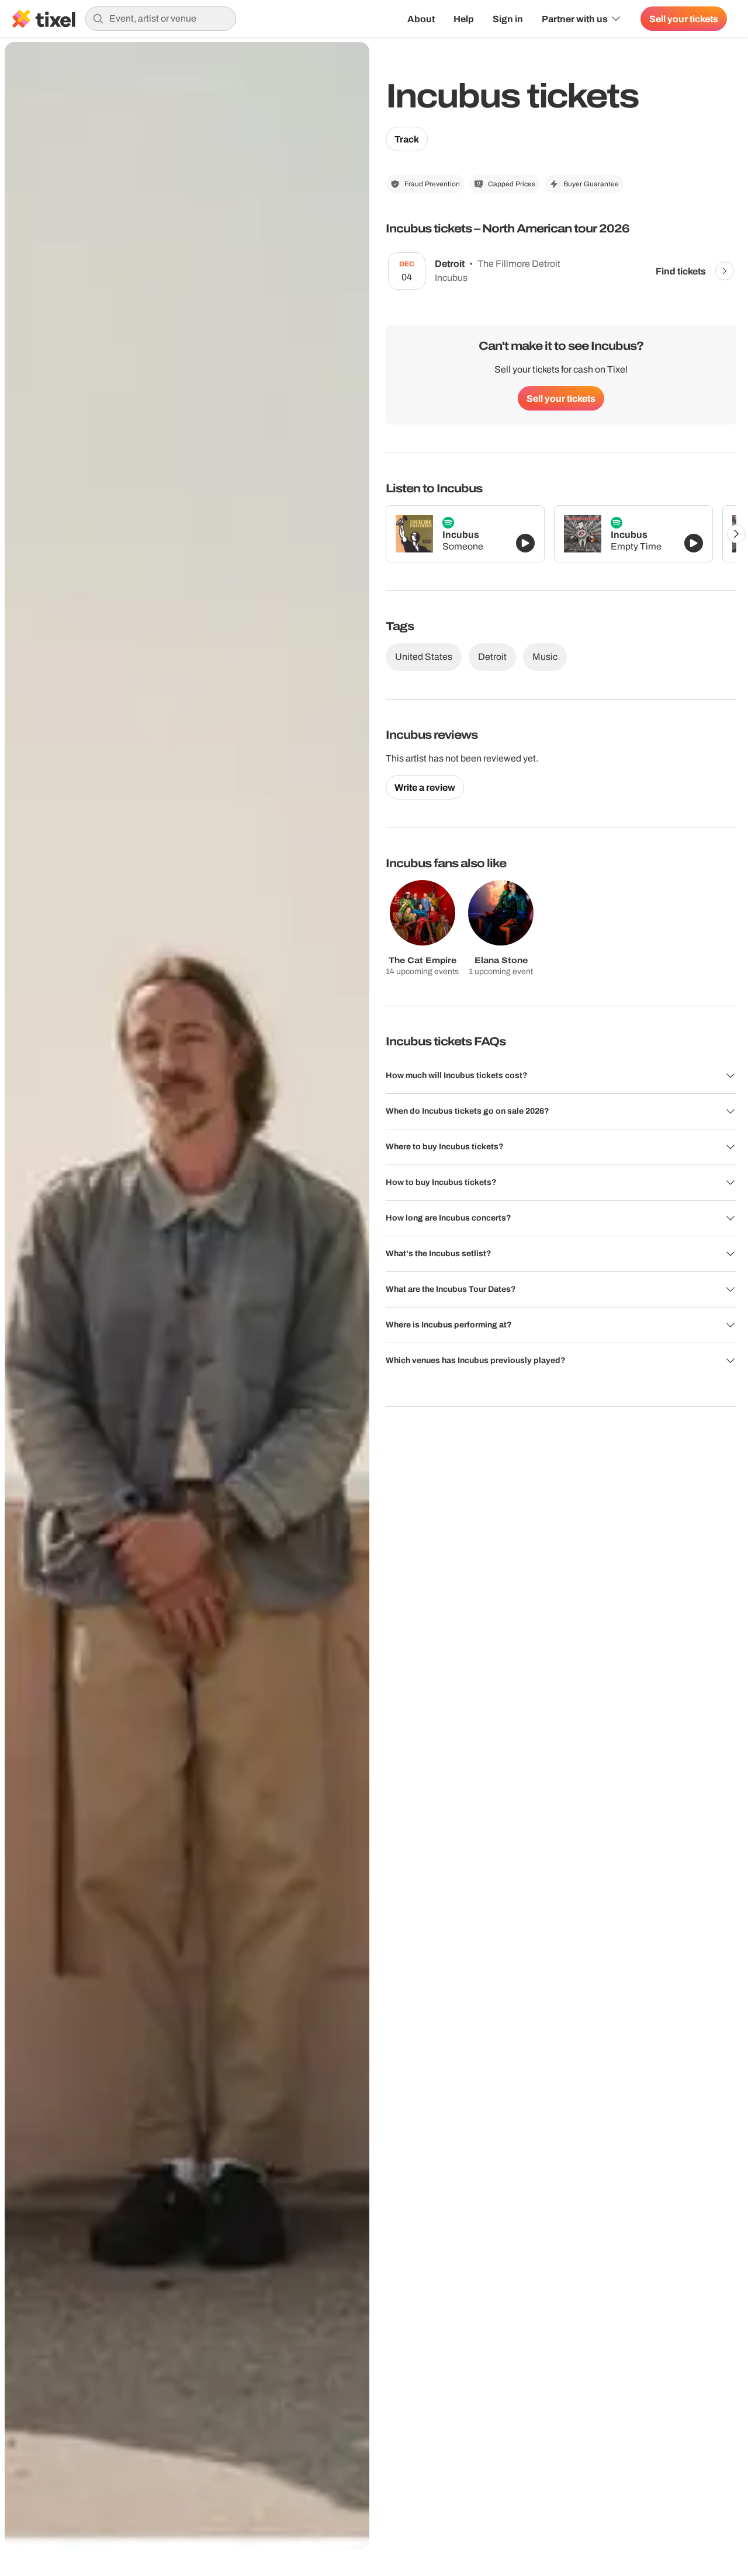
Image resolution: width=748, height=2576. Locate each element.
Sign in (508, 19)
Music (545, 657)
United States (424, 657)
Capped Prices (512, 184)
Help (464, 19)
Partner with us (575, 19)
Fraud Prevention (432, 184)
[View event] (725, 271)
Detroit (492, 657)
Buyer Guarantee (591, 184)
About (421, 19)
